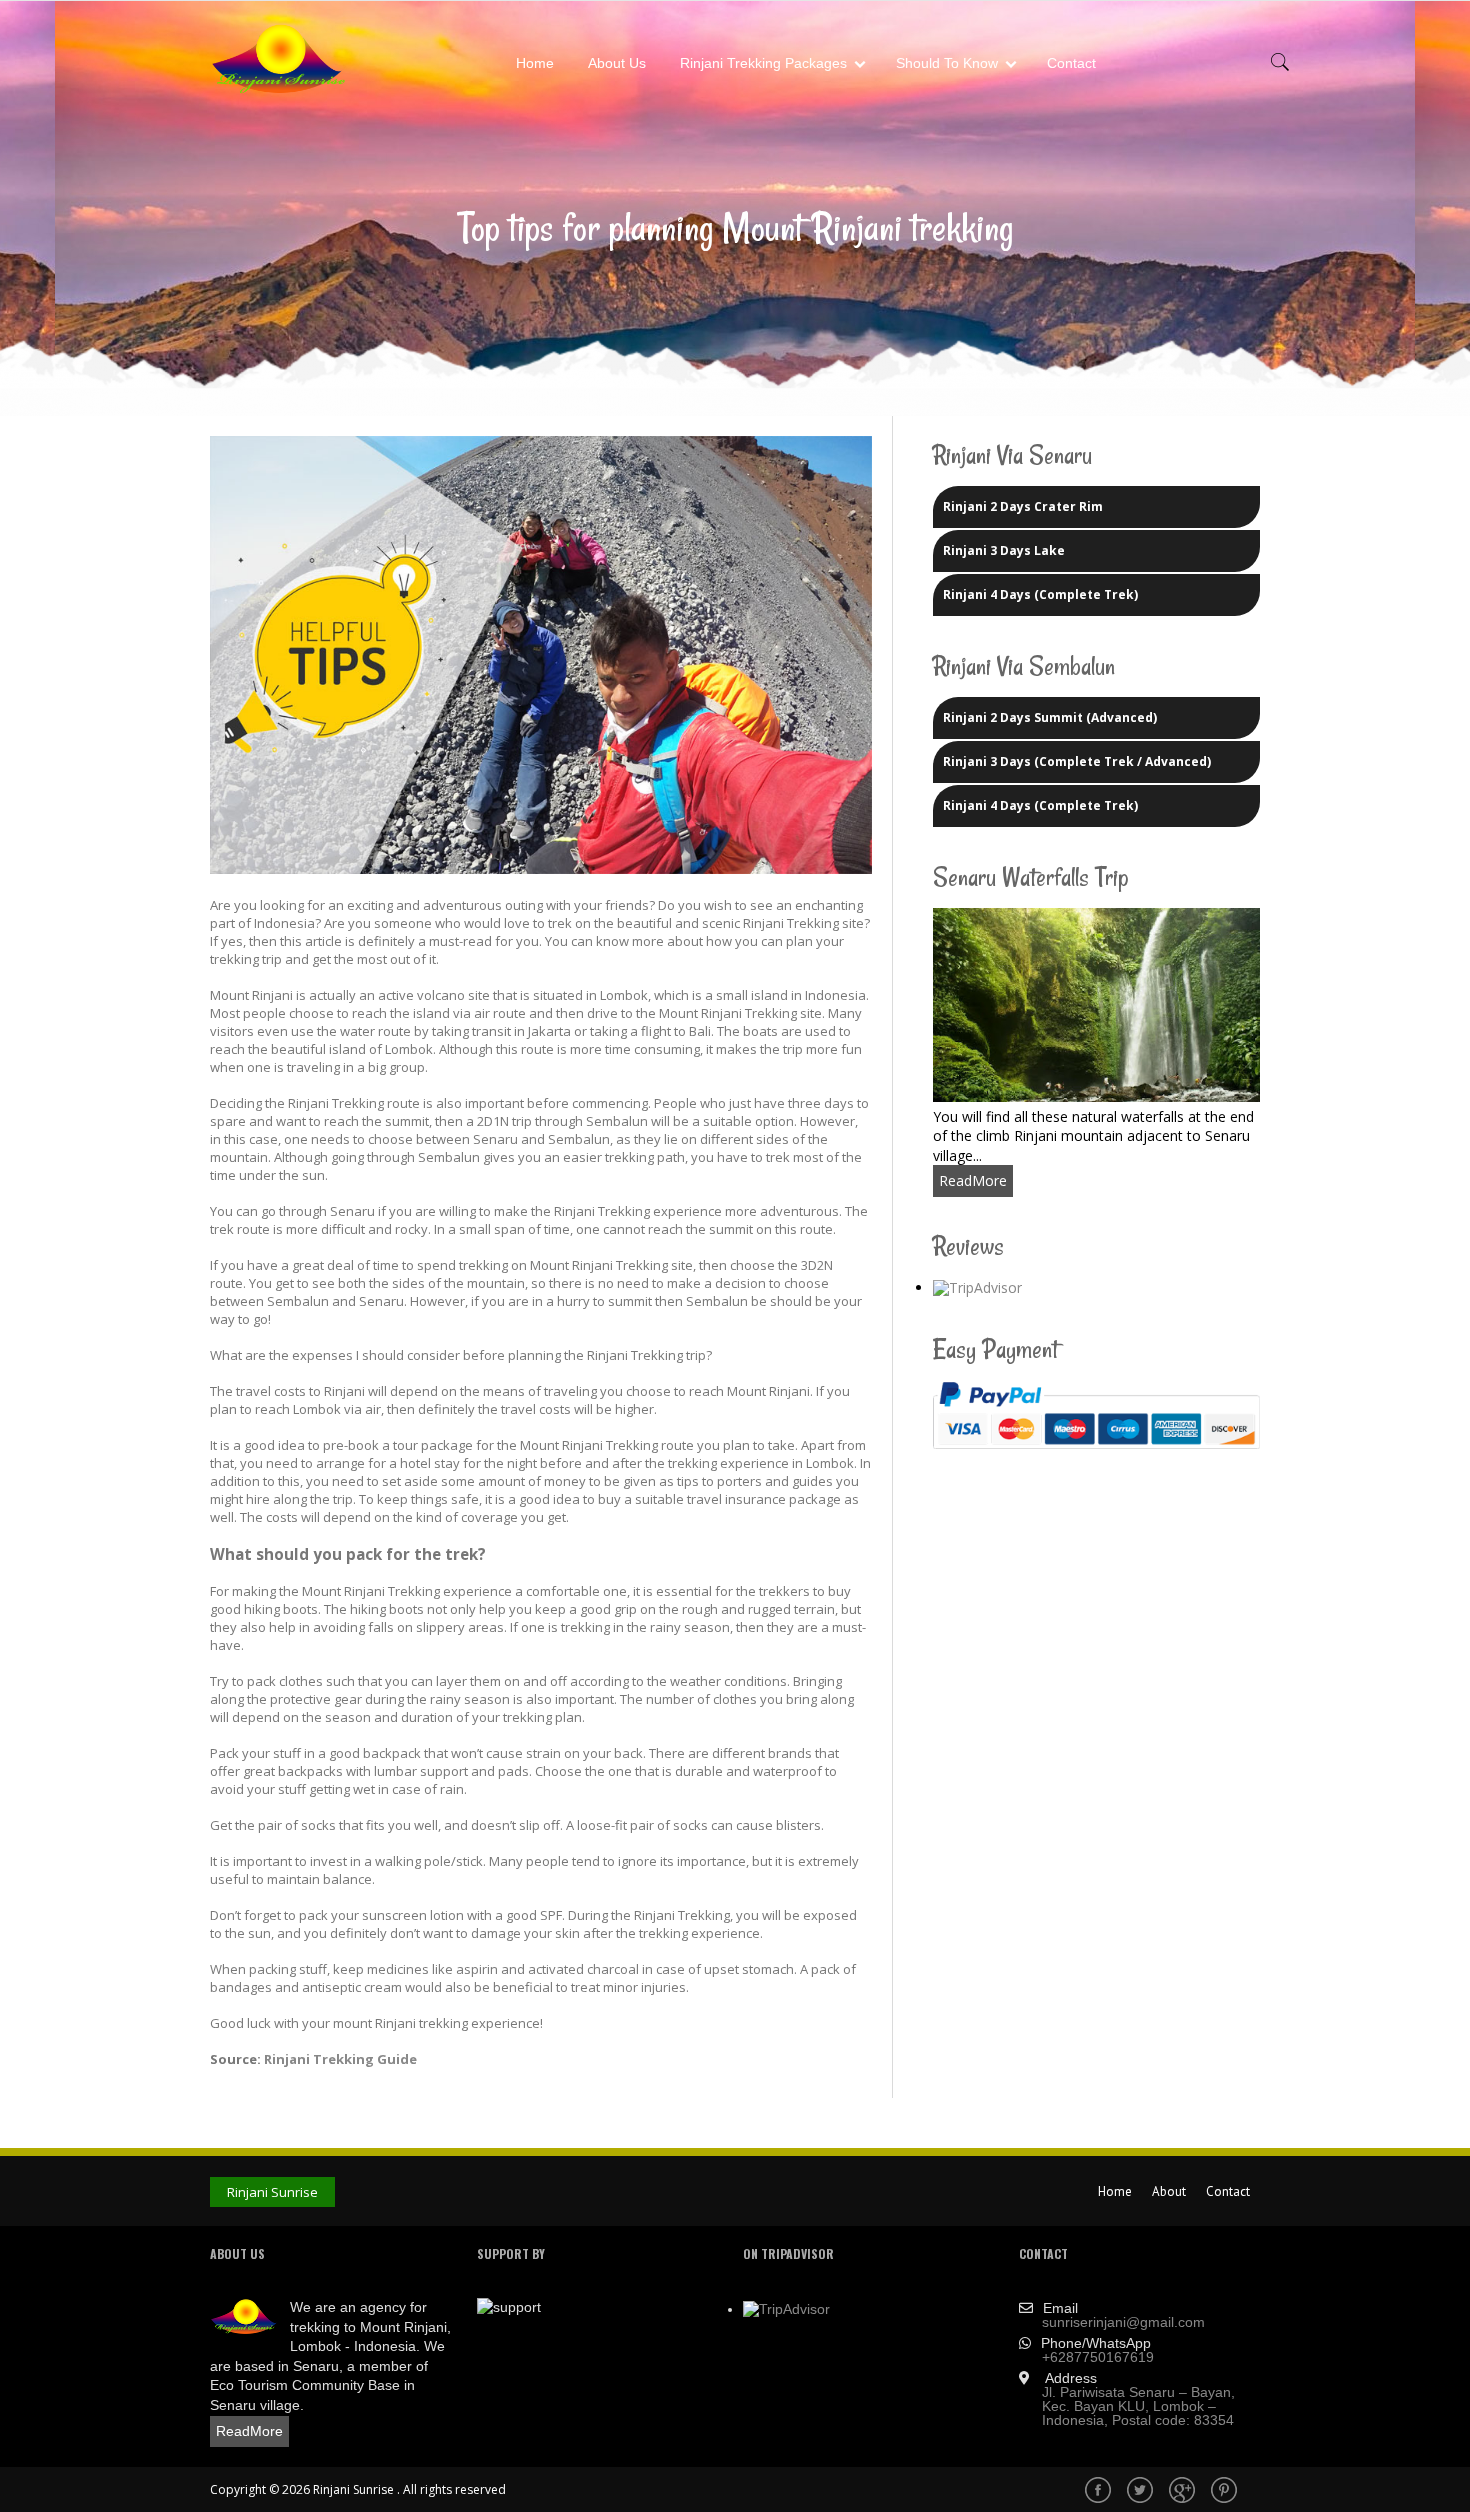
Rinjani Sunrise (272, 2192)
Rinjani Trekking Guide (339, 2059)
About (1169, 2191)
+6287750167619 (1098, 2357)
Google (1184, 2492)
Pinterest (1226, 2492)
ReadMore (973, 1180)
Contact (1071, 63)
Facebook (1100, 2492)
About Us (617, 63)
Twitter (1142, 2492)
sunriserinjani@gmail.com (1123, 2322)
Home (535, 63)
